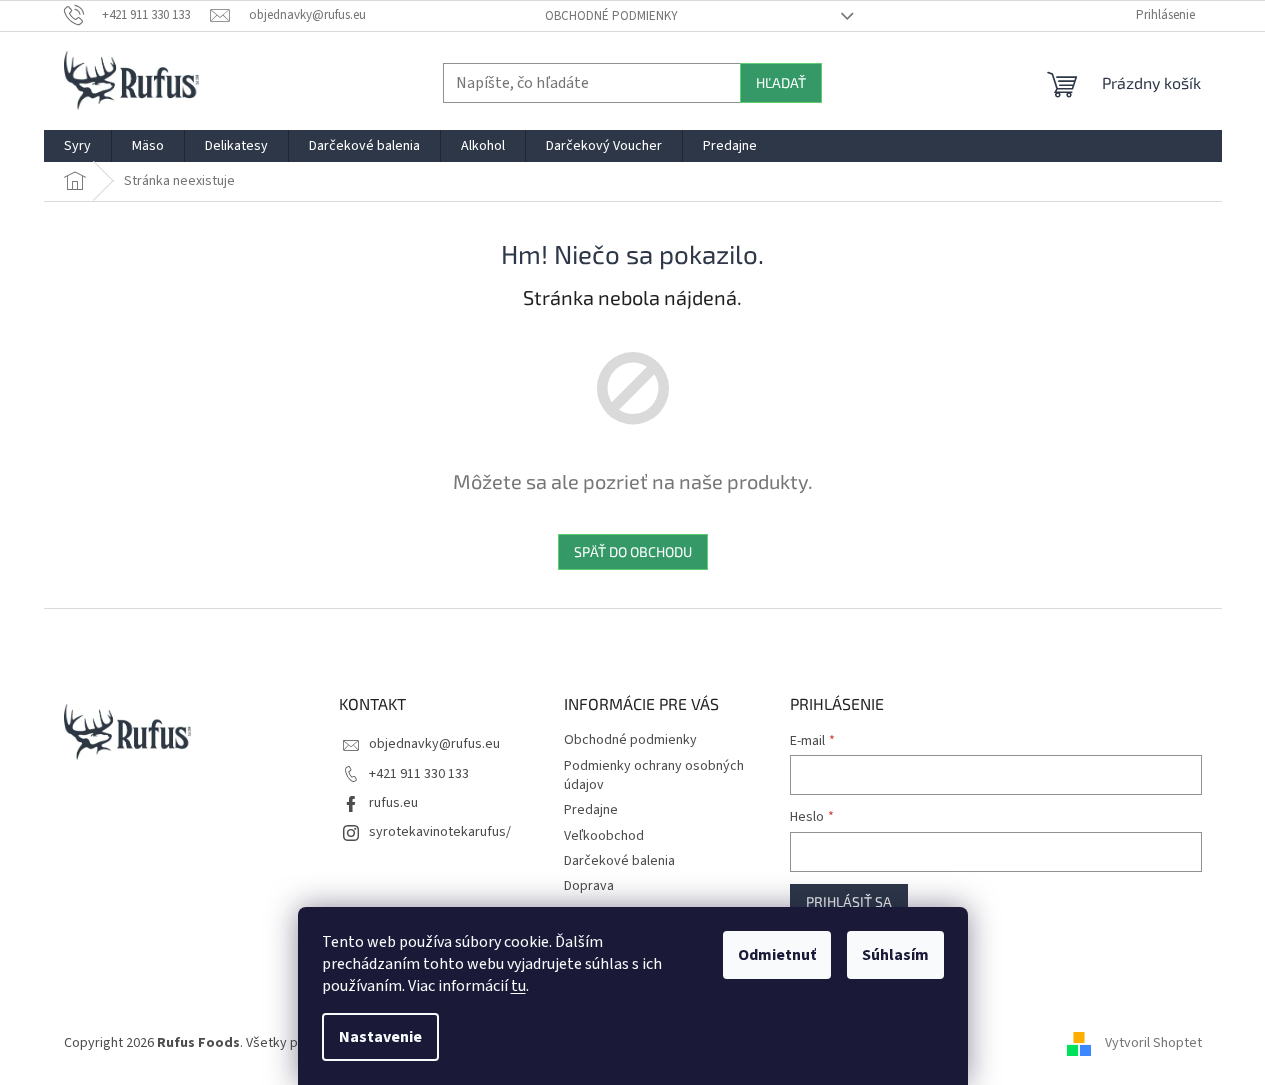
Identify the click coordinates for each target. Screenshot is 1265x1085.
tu (518, 986)
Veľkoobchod (604, 836)
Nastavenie (380, 1037)
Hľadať (781, 82)
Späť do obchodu (633, 551)
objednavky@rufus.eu (434, 744)
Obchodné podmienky (611, 16)
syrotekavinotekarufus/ (440, 832)
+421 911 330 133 (419, 774)
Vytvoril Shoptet (1153, 1043)
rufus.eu (393, 803)
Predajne (591, 810)
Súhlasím (895, 955)
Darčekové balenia (619, 861)
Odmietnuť (777, 955)
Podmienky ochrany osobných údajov (654, 775)
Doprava (589, 886)
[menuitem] (77, 146)
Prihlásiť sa (849, 901)
